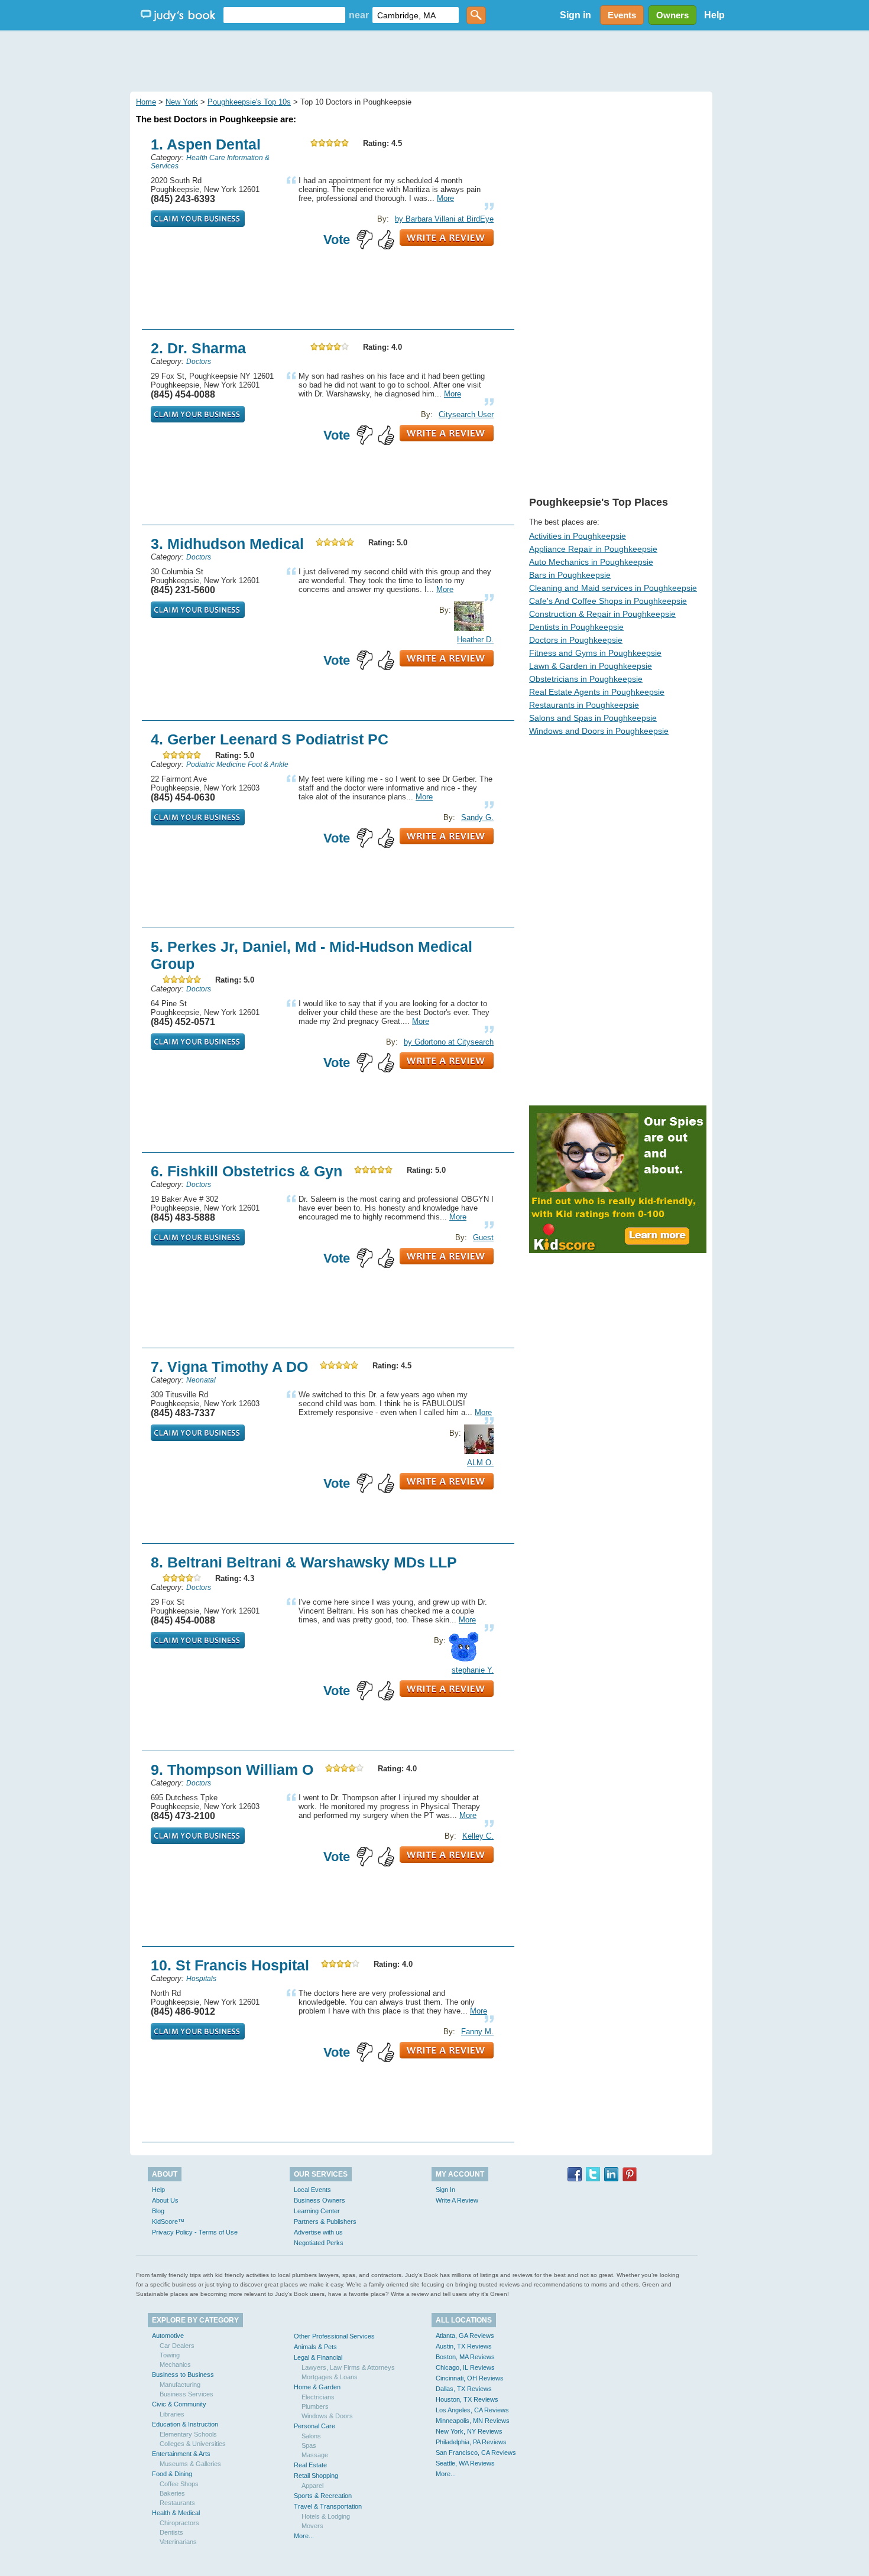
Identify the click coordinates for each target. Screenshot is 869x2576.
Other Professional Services (334, 2336)
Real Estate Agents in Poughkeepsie (597, 692)
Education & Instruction (185, 2424)
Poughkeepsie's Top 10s (249, 102)
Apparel (312, 2486)
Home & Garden (317, 2387)
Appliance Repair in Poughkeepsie (593, 549)
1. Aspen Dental (206, 144)
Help (714, 15)
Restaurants (177, 2503)
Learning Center (317, 2211)
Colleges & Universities (193, 2444)
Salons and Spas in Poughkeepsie (593, 718)
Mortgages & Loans (330, 2377)
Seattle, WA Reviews (465, 2463)
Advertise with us (318, 2232)
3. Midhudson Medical (227, 544)
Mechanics (175, 2364)
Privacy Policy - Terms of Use (195, 2232)
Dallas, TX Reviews (464, 2389)
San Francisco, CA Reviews (476, 2453)
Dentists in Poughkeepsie (576, 627)
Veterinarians (178, 2542)
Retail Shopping (316, 2476)
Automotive (168, 2336)
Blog (158, 2211)
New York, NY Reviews (469, 2431)
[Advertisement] (434, 59)
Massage (315, 2455)
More (445, 198)
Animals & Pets (315, 2347)
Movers (312, 2526)
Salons (311, 2436)
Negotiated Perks (319, 2243)
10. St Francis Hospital (230, 1965)
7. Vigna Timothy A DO (229, 1367)
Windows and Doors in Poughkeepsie (599, 731)
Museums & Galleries (190, 2464)
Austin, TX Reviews (464, 2346)
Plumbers (315, 2406)
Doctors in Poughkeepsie (576, 640)
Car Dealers (177, 2346)
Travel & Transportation (328, 2506)
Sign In (445, 2190)
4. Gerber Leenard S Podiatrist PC (270, 739)
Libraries (172, 2414)
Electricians (318, 2397)
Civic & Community (179, 2404)
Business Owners (320, 2200)
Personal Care (314, 2426)
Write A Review (457, 2200)
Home (146, 102)
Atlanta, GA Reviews (465, 2336)
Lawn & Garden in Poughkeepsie (591, 666)
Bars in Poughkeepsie (570, 575)
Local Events (312, 2190)
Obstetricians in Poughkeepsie (586, 679)
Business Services (187, 2394)
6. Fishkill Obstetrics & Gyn (247, 1171)
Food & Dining (172, 2474)
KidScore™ (168, 2222)
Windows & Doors (327, 2416)
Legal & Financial (318, 2357)
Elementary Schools (188, 2434)
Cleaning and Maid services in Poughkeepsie (613, 588)
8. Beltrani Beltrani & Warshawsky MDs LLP (304, 1562)
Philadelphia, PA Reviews (471, 2442)
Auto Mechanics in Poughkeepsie (591, 562)
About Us (165, 2200)
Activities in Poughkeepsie (578, 536)
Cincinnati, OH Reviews (470, 2378)
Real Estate (310, 2465)
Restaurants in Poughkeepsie (584, 705)
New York (182, 102)
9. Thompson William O (232, 1770)
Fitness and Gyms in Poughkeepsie (595, 653)
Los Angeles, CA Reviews (472, 2410)
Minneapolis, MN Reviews (473, 2421)
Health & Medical (176, 2513)
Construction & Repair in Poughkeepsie (602, 614)
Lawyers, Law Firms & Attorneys (348, 2367)
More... (304, 2536)
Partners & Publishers (325, 2222)
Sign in (575, 15)
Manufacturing (180, 2385)
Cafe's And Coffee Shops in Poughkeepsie (608, 601)
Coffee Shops (179, 2484)
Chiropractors (179, 2523)
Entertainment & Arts (181, 2454)
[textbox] (284, 15)
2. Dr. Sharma (198, 348)
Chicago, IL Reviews (465, 2367)
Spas (309, 2445)
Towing (170, 2355)
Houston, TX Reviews (467, 2399)
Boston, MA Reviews (465, 2357)
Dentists (171, 2532)
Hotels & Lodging (326, 2516)
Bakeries (172, 2493)
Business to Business (183, 2375)
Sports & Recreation (323, 2496)
